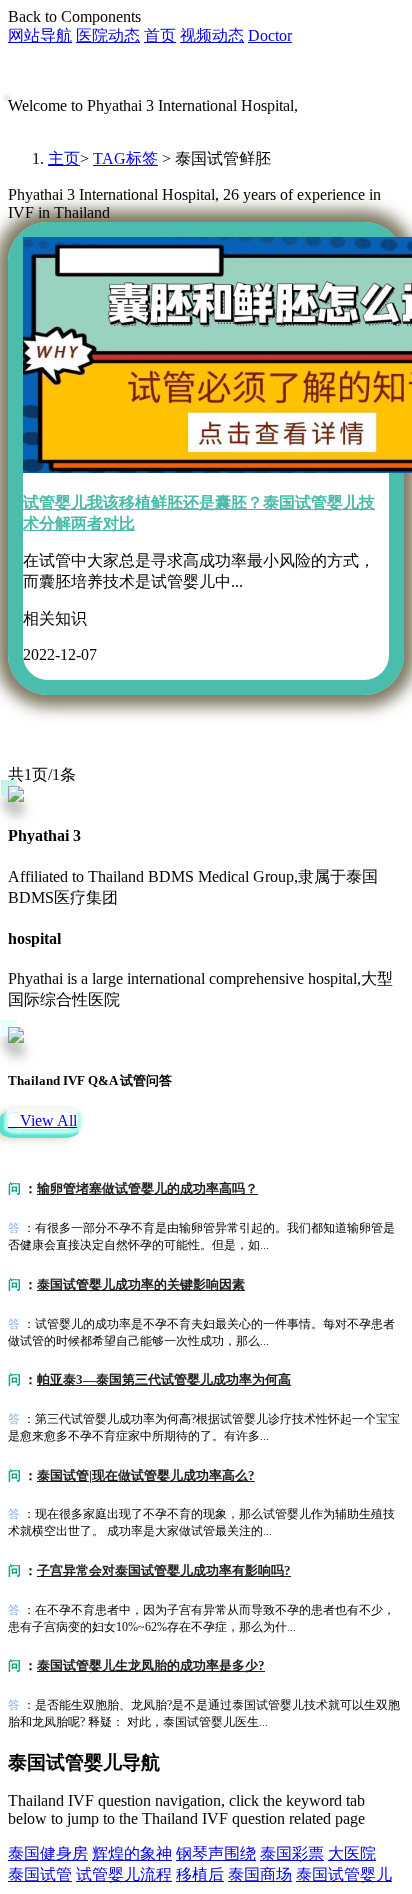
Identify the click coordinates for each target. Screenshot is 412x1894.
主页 (64, 158)
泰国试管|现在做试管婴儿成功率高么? (146, 1475)
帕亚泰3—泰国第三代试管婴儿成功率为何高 (164, 1379)
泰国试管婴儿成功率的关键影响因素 (141, 1284)
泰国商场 (260, 1874)
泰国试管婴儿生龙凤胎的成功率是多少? (151, 1665)
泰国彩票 (292, 1853)
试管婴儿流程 (124, 1874)
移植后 (200, 1874)
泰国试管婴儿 (344, 1874)
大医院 (352, 1853)
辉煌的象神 (132, 1853)
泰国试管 (40, 1874)
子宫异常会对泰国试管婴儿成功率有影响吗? (164, 1570)
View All (42, 1120)
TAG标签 (125, 158)
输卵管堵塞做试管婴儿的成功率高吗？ (147, 1188)
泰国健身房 (48, 1853)
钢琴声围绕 (216, 1853)
